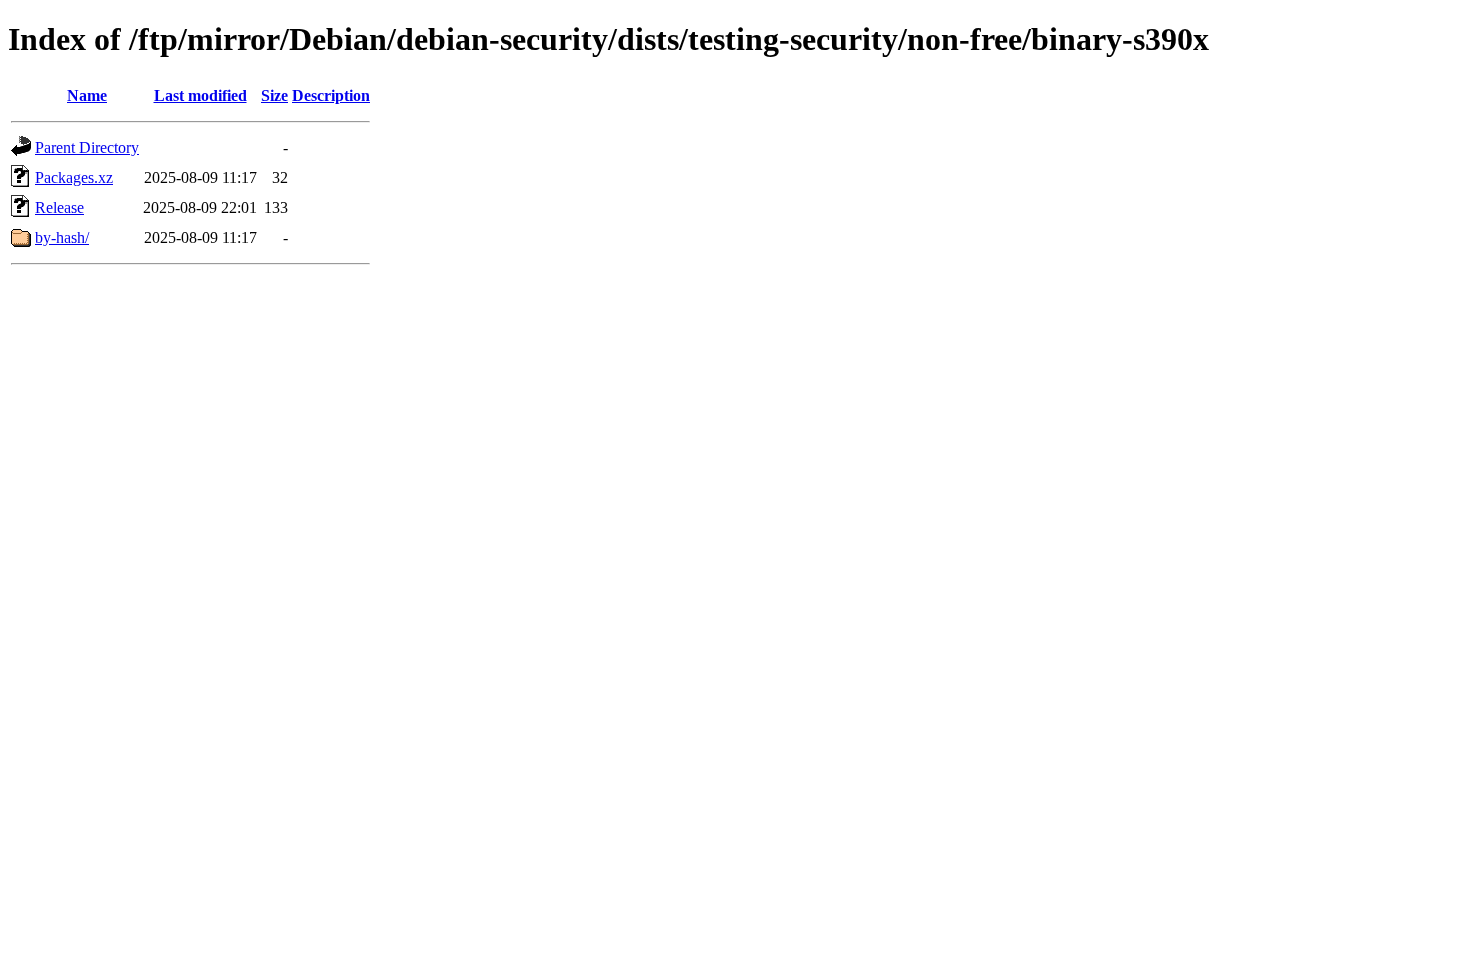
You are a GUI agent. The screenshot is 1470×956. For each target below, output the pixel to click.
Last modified (200, 95)
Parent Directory (87, 147)
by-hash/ (62, 237)
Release (59, 207)
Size (274, 95)
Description (331, 95)
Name (87, 95)
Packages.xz (74, 177)
